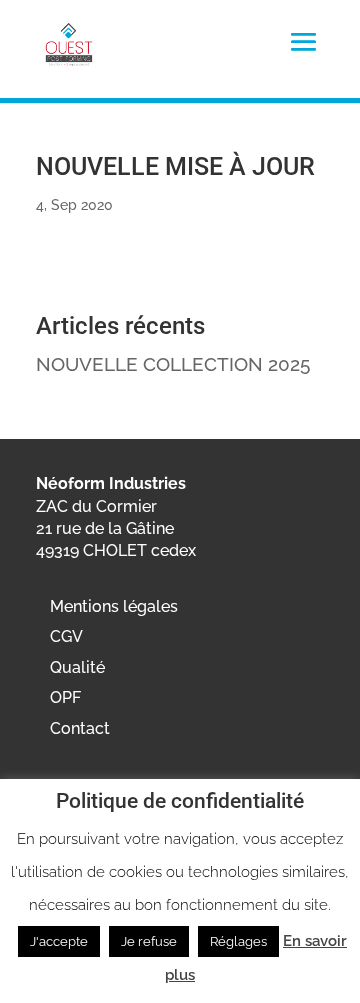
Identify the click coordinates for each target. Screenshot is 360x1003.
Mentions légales (114, 606)
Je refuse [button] (149, 941)
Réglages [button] (238, 941)
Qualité (77, 667)
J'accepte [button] (59, 941)
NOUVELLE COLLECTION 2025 (173, 364)
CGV (66, 636)
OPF (65, 697)
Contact (80, 728)
